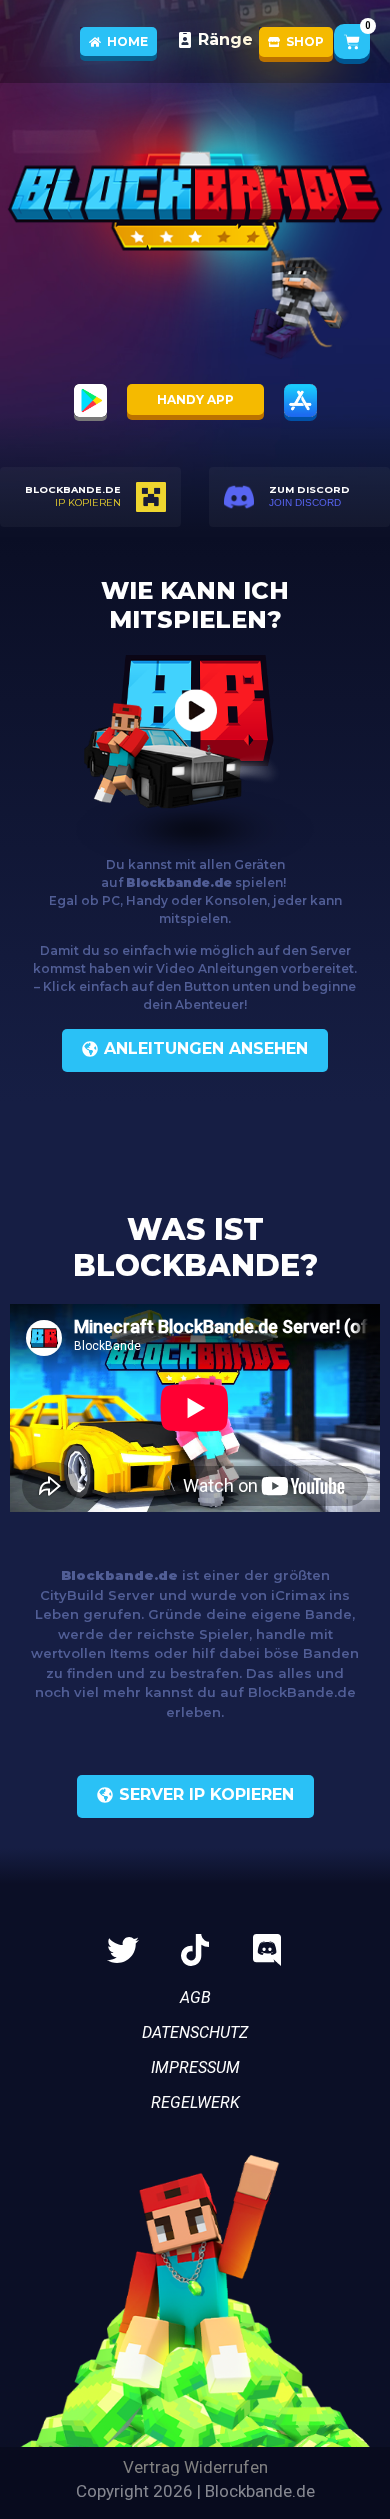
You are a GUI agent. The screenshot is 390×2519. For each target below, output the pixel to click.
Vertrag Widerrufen (195, 2467)
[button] (195, 1796)
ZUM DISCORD (309, 489)
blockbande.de (73, 489)
